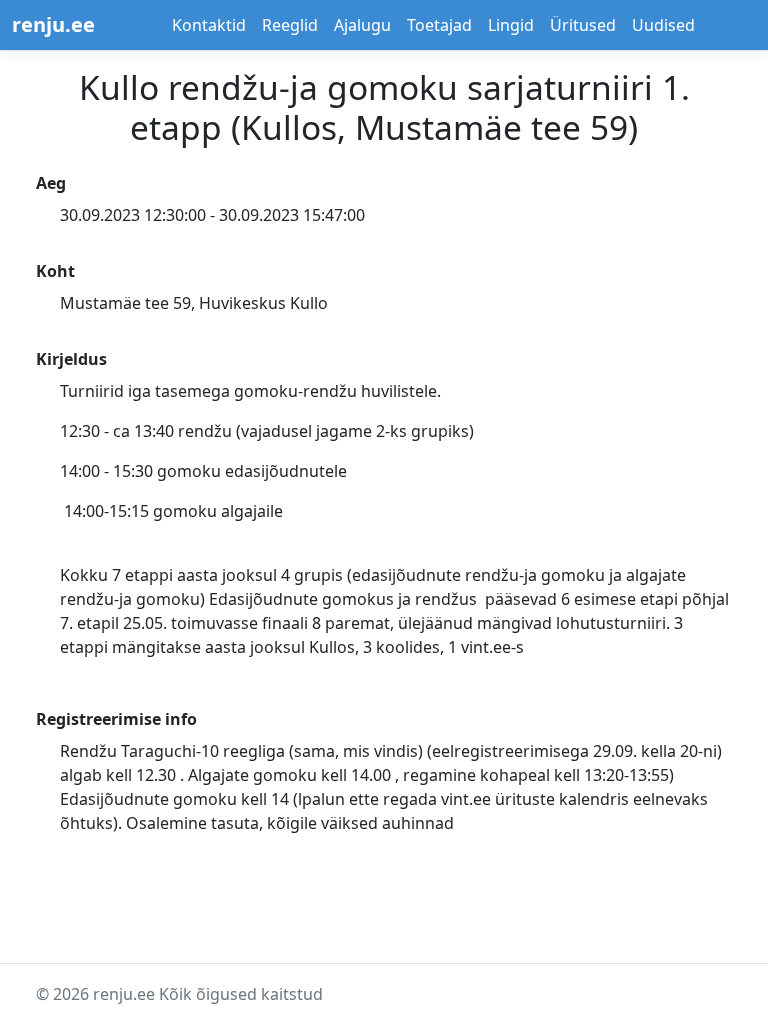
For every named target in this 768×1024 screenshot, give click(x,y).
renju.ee (53, 24)
